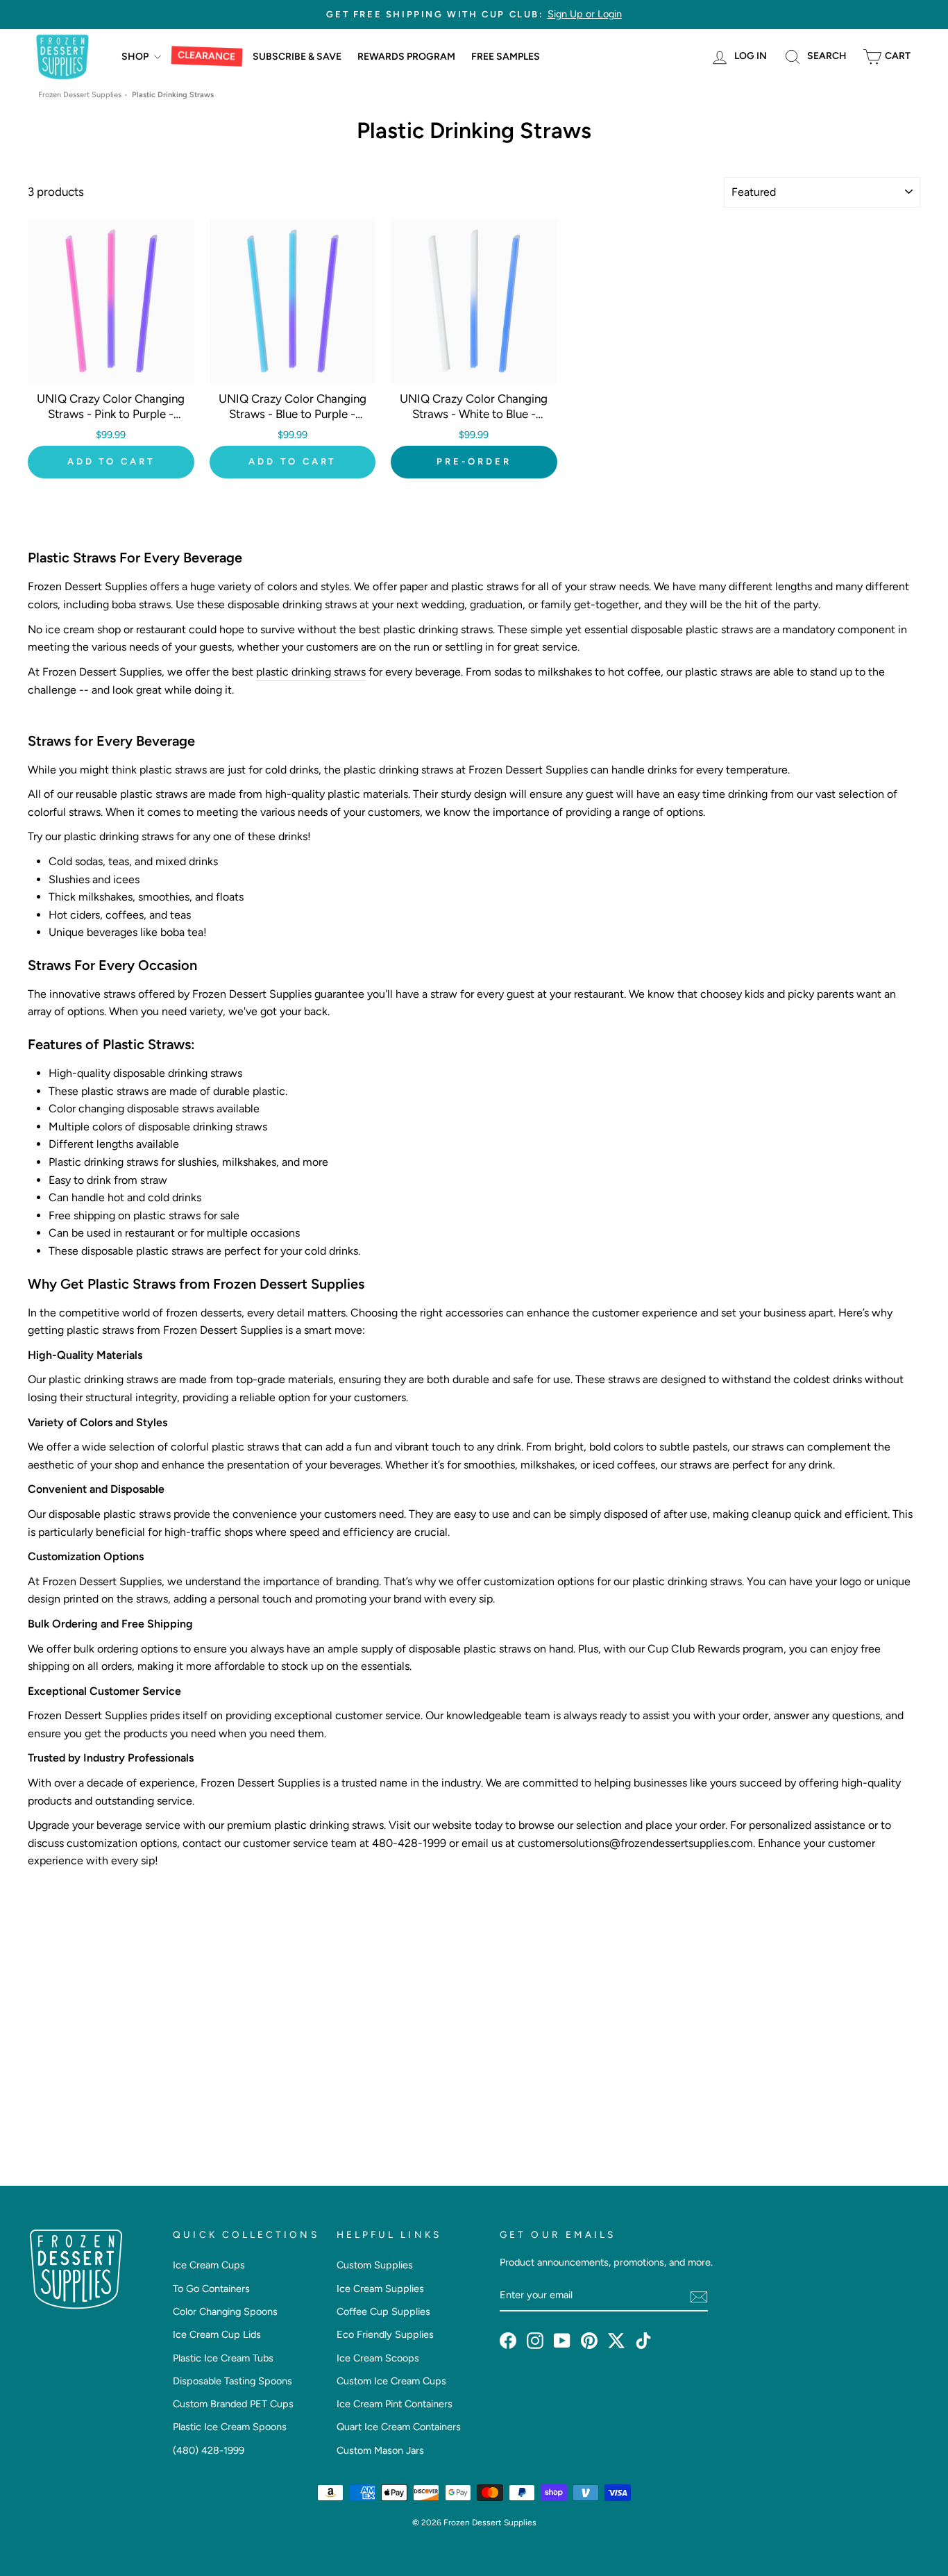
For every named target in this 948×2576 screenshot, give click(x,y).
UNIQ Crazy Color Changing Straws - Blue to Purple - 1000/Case (293, 414)
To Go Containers (211, 2289)
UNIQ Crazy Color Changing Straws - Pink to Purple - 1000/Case (111, 414)
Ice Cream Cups (209, 2265)
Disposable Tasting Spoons (232, 2381)
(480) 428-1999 (209, 2450)
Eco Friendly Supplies (385, 2334)
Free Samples (506, 57)
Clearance (207, 56)
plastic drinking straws (311, 672)
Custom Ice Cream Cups (391, 2381)
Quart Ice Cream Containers (399, 2427)
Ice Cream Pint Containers (395, 2404)
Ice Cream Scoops (378, 2358)
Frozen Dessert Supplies (80, 95)
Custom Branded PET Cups (233, 2404)
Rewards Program (406, 57)
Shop (136, 57)
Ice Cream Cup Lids (217, 2334)
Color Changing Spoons (225, 2311)
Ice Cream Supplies (380, 2289)
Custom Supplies (375, 2265)
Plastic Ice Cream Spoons (230, 2427)
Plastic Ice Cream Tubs (223, 2358)
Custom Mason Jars (380, 2450)
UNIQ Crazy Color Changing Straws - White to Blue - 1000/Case (474, 414)
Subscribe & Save (297, 57)
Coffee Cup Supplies (383, 2311)
